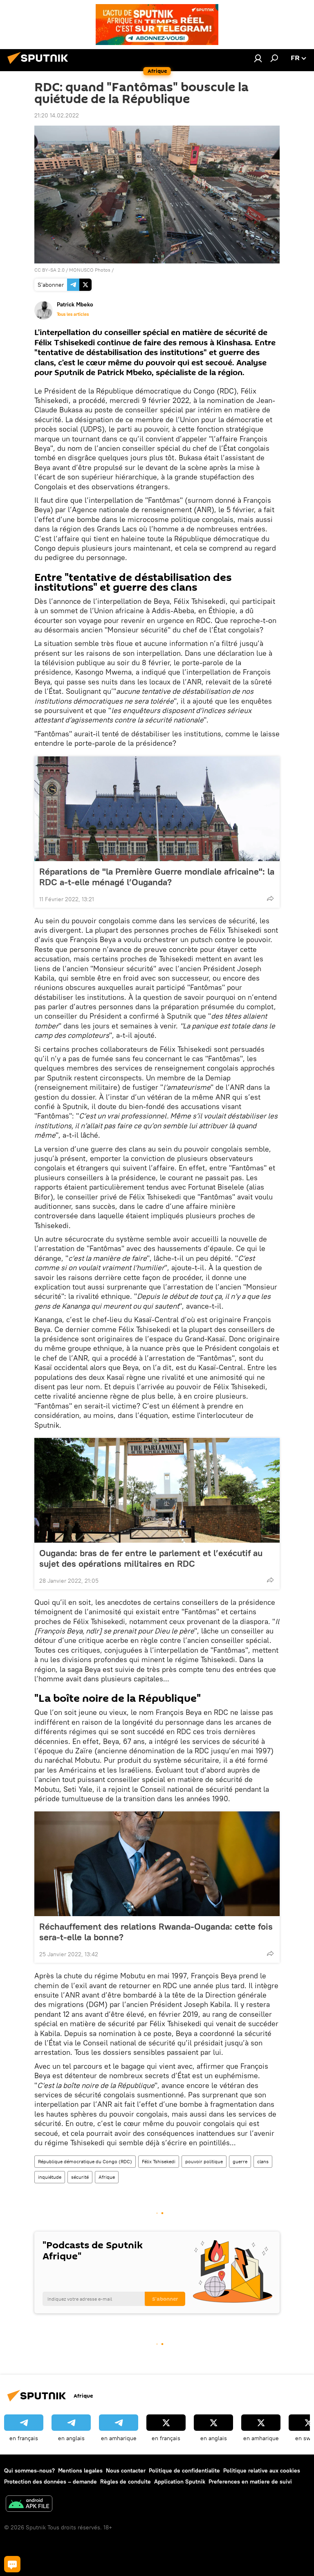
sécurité (80, 2177)
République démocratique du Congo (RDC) (85, 2161)
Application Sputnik (180, 2482)
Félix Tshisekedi (159, 2161)
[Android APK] (29, 2505)
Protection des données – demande (50, 2482)
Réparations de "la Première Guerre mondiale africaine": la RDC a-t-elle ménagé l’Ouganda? (157, 877)
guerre (240, 2161)
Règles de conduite (126, 2482)
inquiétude (50, 2177)
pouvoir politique (204, 2161)
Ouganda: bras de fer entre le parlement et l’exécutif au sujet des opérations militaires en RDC (151, 1558)
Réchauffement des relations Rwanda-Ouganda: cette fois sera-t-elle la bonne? (156, 1932)
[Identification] (258, 58)
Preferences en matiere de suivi (250, 2482)
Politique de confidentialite (184, 2470)
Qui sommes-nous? (29, 2470)
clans (263, 2161)
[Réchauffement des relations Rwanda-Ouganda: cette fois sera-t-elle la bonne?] (157, 1864)
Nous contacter (126, 2470)
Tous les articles (73, 314)
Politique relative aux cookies (262, 2470)
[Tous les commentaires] (12, 2564)
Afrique (107, 2177)
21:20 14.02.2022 (57, 115)
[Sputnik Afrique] (40, 65)
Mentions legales (80, 2470)
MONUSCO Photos (90, 270)
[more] (270, 898)
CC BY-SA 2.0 (49, 270)
